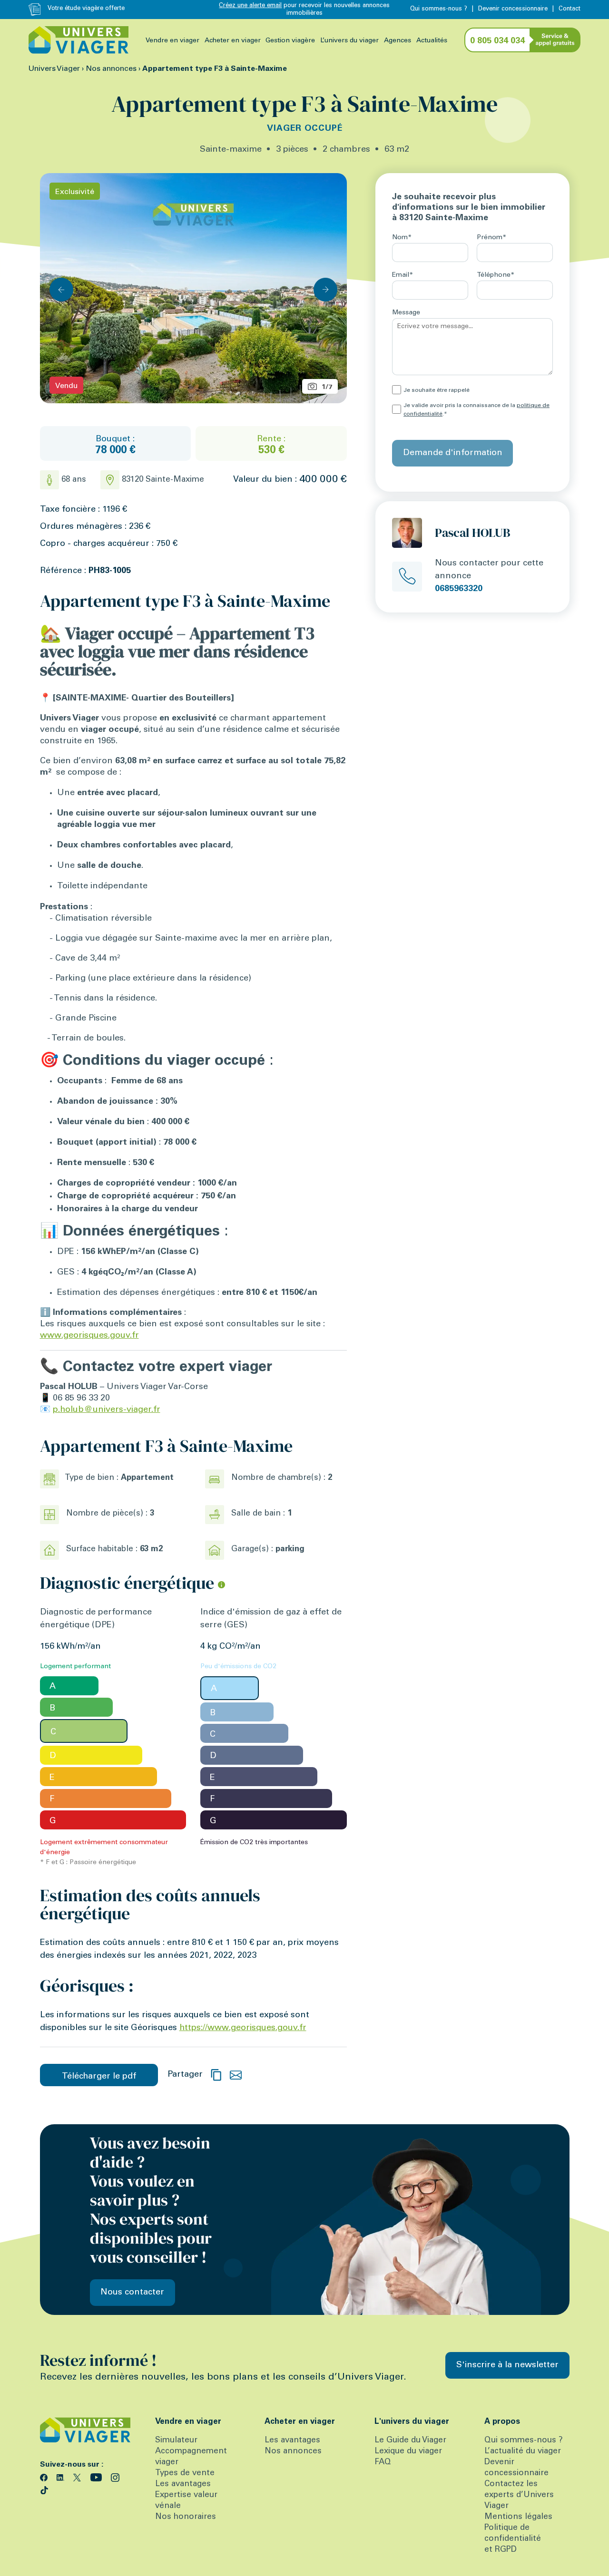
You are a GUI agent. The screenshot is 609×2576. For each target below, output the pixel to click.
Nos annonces (111, 69)
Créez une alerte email (250, 6)
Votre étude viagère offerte (86, 9)
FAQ (383, 2463)
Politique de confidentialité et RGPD (513, 2539)
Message (406, 313)
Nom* (402, 238)
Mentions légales (518, 2517)
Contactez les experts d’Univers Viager (519, 2495)
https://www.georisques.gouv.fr (243, 2028)
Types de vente (185, 2474)
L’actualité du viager (523, 2452)
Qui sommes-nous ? (439, 9)
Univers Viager (54, 69)
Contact (570, 9)
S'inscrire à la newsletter (507, 2365)
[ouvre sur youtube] (97, 2477)
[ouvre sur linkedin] (62, 2477)
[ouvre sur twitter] (78, 2477)
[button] (325, 290)
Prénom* (491, 238)
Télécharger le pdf (99, 2077)
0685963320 (459, 589)
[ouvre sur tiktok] (44, 2489)
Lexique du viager (408, 2452)
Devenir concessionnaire (513, 9)
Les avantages (183, 2484)
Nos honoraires (186, 2517)
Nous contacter (132, 2293)
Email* (403, 275)
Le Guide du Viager (410, 2441)
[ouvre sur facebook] (45, 2477)
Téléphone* (496, 275)
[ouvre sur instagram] (115, 2477)
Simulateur (176, 2441)
